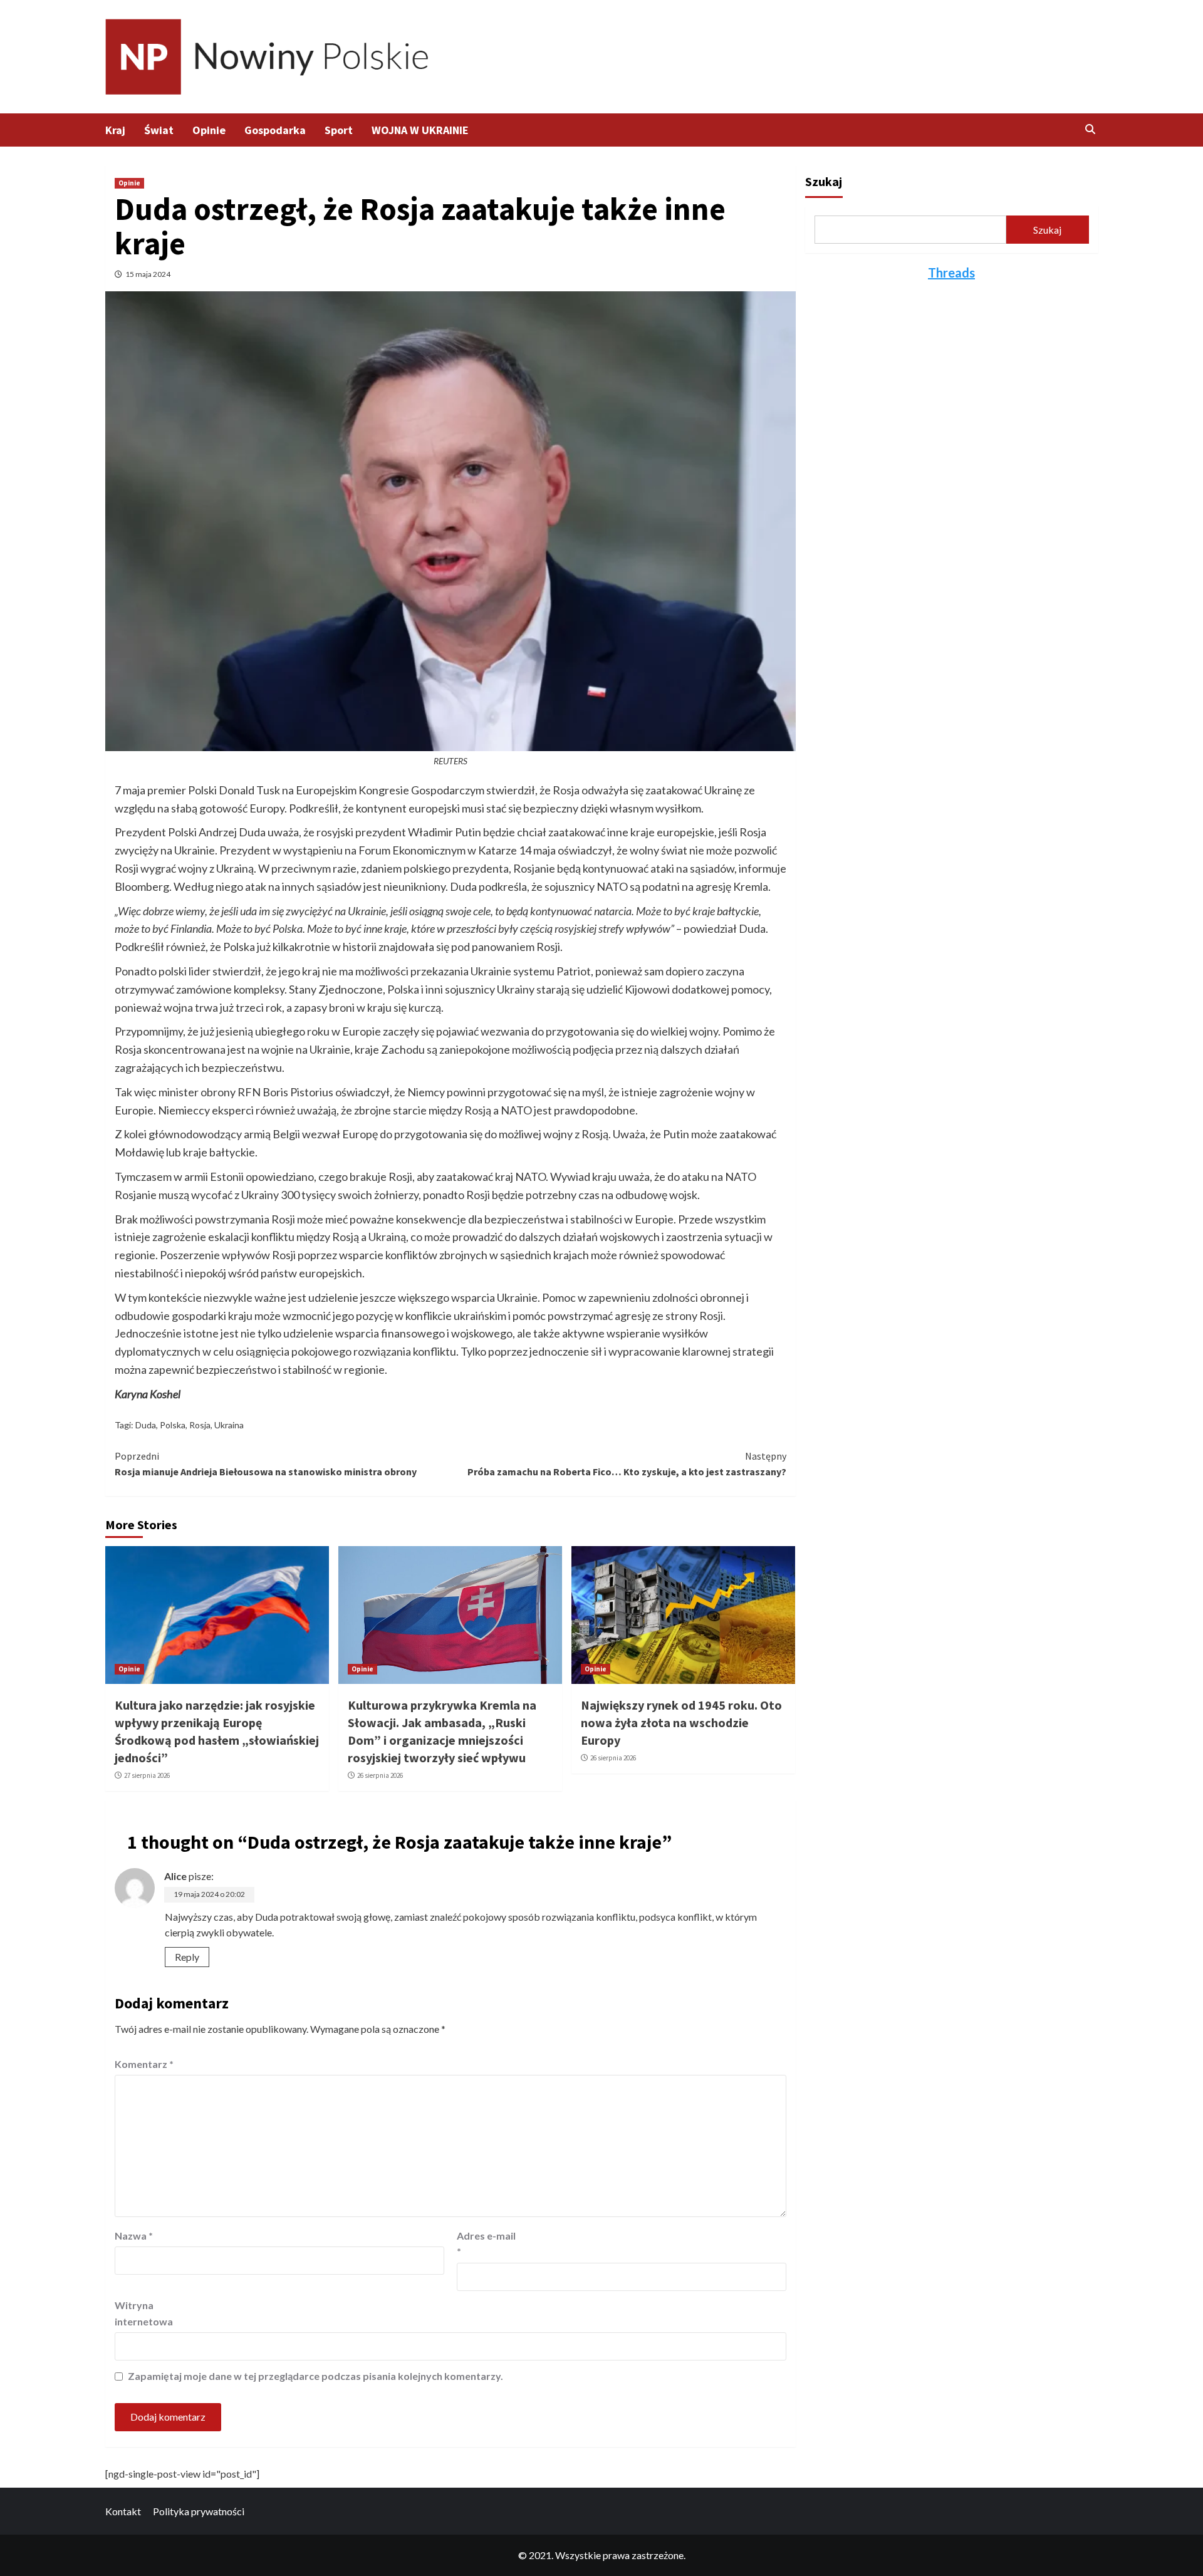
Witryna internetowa (144, 2313)
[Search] (1091, 129)
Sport (339, 130)
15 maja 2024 (148, 274)
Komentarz (144, 2064)
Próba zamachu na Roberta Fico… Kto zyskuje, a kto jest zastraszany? (627, 1464)
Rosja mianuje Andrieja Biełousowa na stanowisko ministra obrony (266, 1464)
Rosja (200, 1425)
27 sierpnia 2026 (147, 1775)
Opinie (209, 130)
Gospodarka (275, 130)
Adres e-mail (486, 2244)
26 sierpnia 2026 (380, 1775)
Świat (159, 130)
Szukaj (824, 181)
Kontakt (123, 2511)
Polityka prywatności (199, 2511)
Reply (187, 1957)
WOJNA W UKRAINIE (420, 130)
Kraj (115, 130)
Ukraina (229, 1425)
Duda (146, 1425)
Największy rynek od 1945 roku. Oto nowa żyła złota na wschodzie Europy (681, 1722)
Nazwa (134, 2236)
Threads (951, 273)
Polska (173, 1425)
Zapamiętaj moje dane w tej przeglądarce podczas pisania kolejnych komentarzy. (315, 2376)
